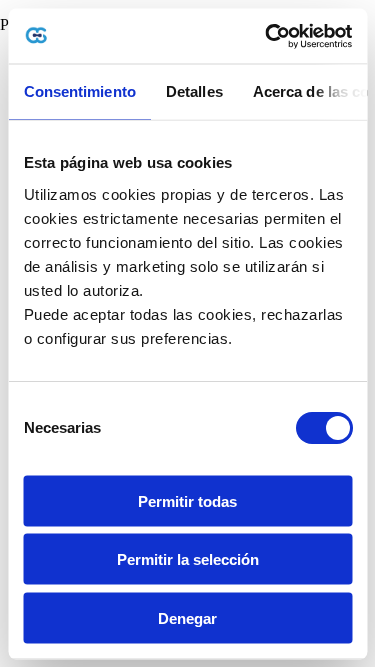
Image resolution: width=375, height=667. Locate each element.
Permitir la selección (188, 559)
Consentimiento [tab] (79, 91)
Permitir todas (187, 500)
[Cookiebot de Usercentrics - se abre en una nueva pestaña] (267, 36)
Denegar (187, 617)
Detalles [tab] (193, 91)
